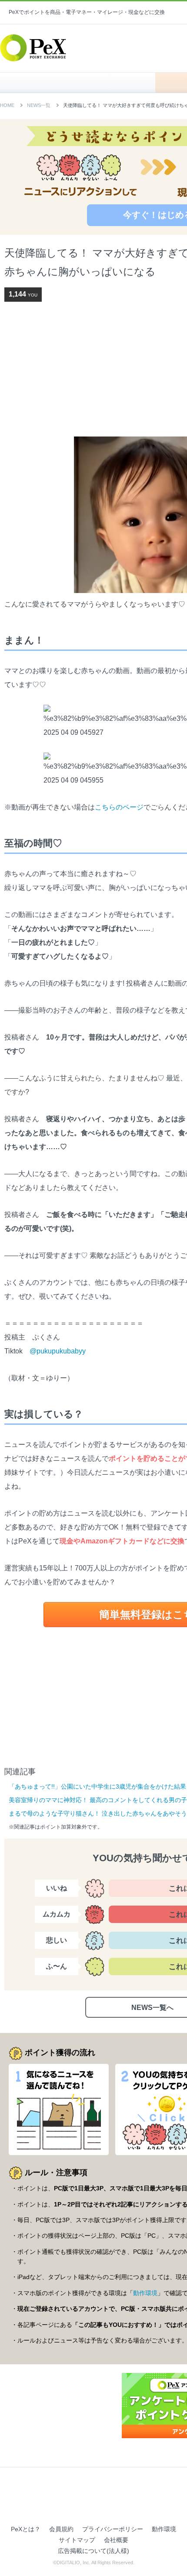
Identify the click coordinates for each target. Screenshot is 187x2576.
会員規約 (61, 2529)
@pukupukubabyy (58, 1351)
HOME (82, 83)
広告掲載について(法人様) (93, 2551)
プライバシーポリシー (113, 2529)
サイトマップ (77, 2540)
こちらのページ (119, 807)
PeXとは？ (26, 2529)
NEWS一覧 (39, 105)
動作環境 (145, 2293)
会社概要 (116, 2540)
